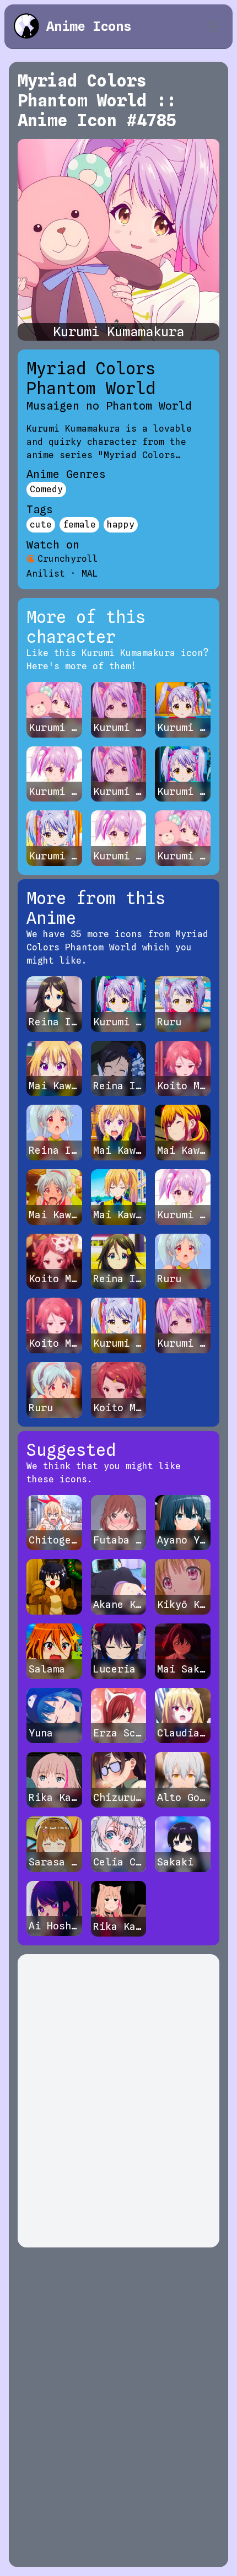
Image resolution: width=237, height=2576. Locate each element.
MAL (90, 574)
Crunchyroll (68, 559)
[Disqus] (118, 2101)
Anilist (46, 574)
